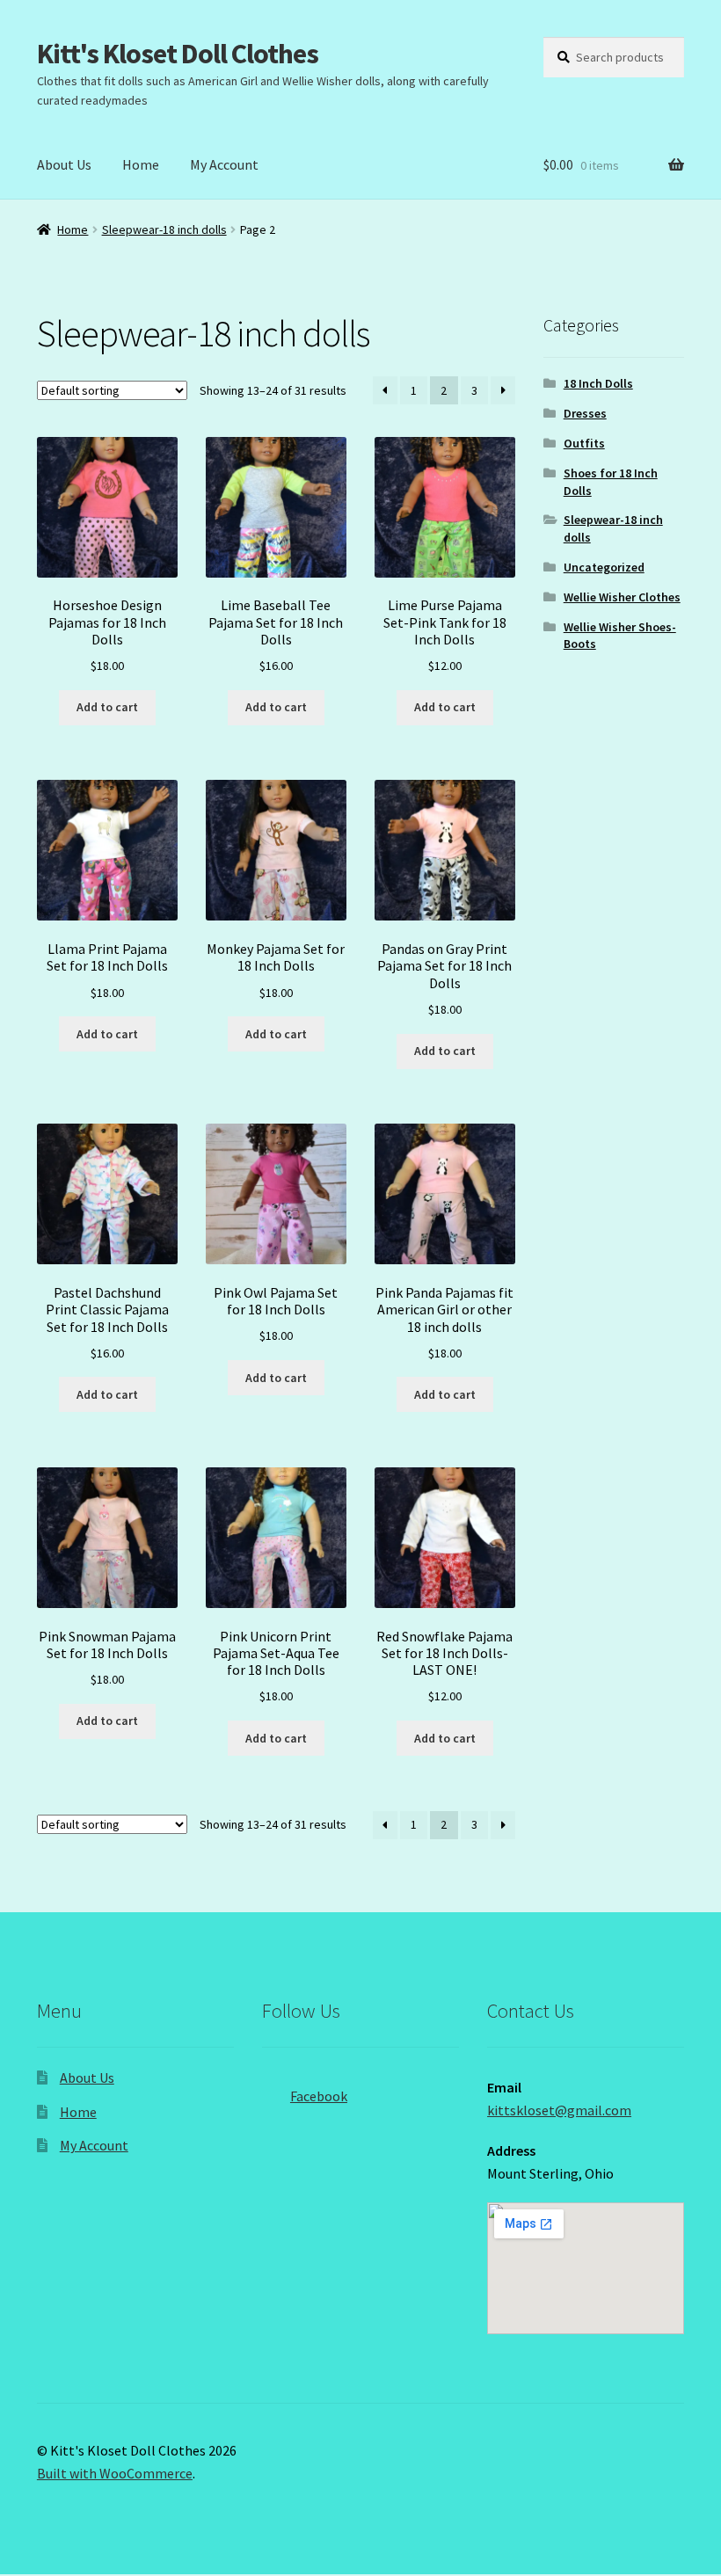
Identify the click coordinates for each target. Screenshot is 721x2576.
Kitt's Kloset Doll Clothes (178, 54)
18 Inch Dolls (598, 383)
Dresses (585, 413)
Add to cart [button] (107, 707)
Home (141, 164)
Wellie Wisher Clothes (622, 597)
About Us (64, 164)
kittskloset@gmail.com (559, 2110)
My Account (224, 164)
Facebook (319, 2096)
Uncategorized (604, 567)
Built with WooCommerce (115, 2473)
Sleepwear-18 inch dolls (164, 229)
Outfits (584, 443)
